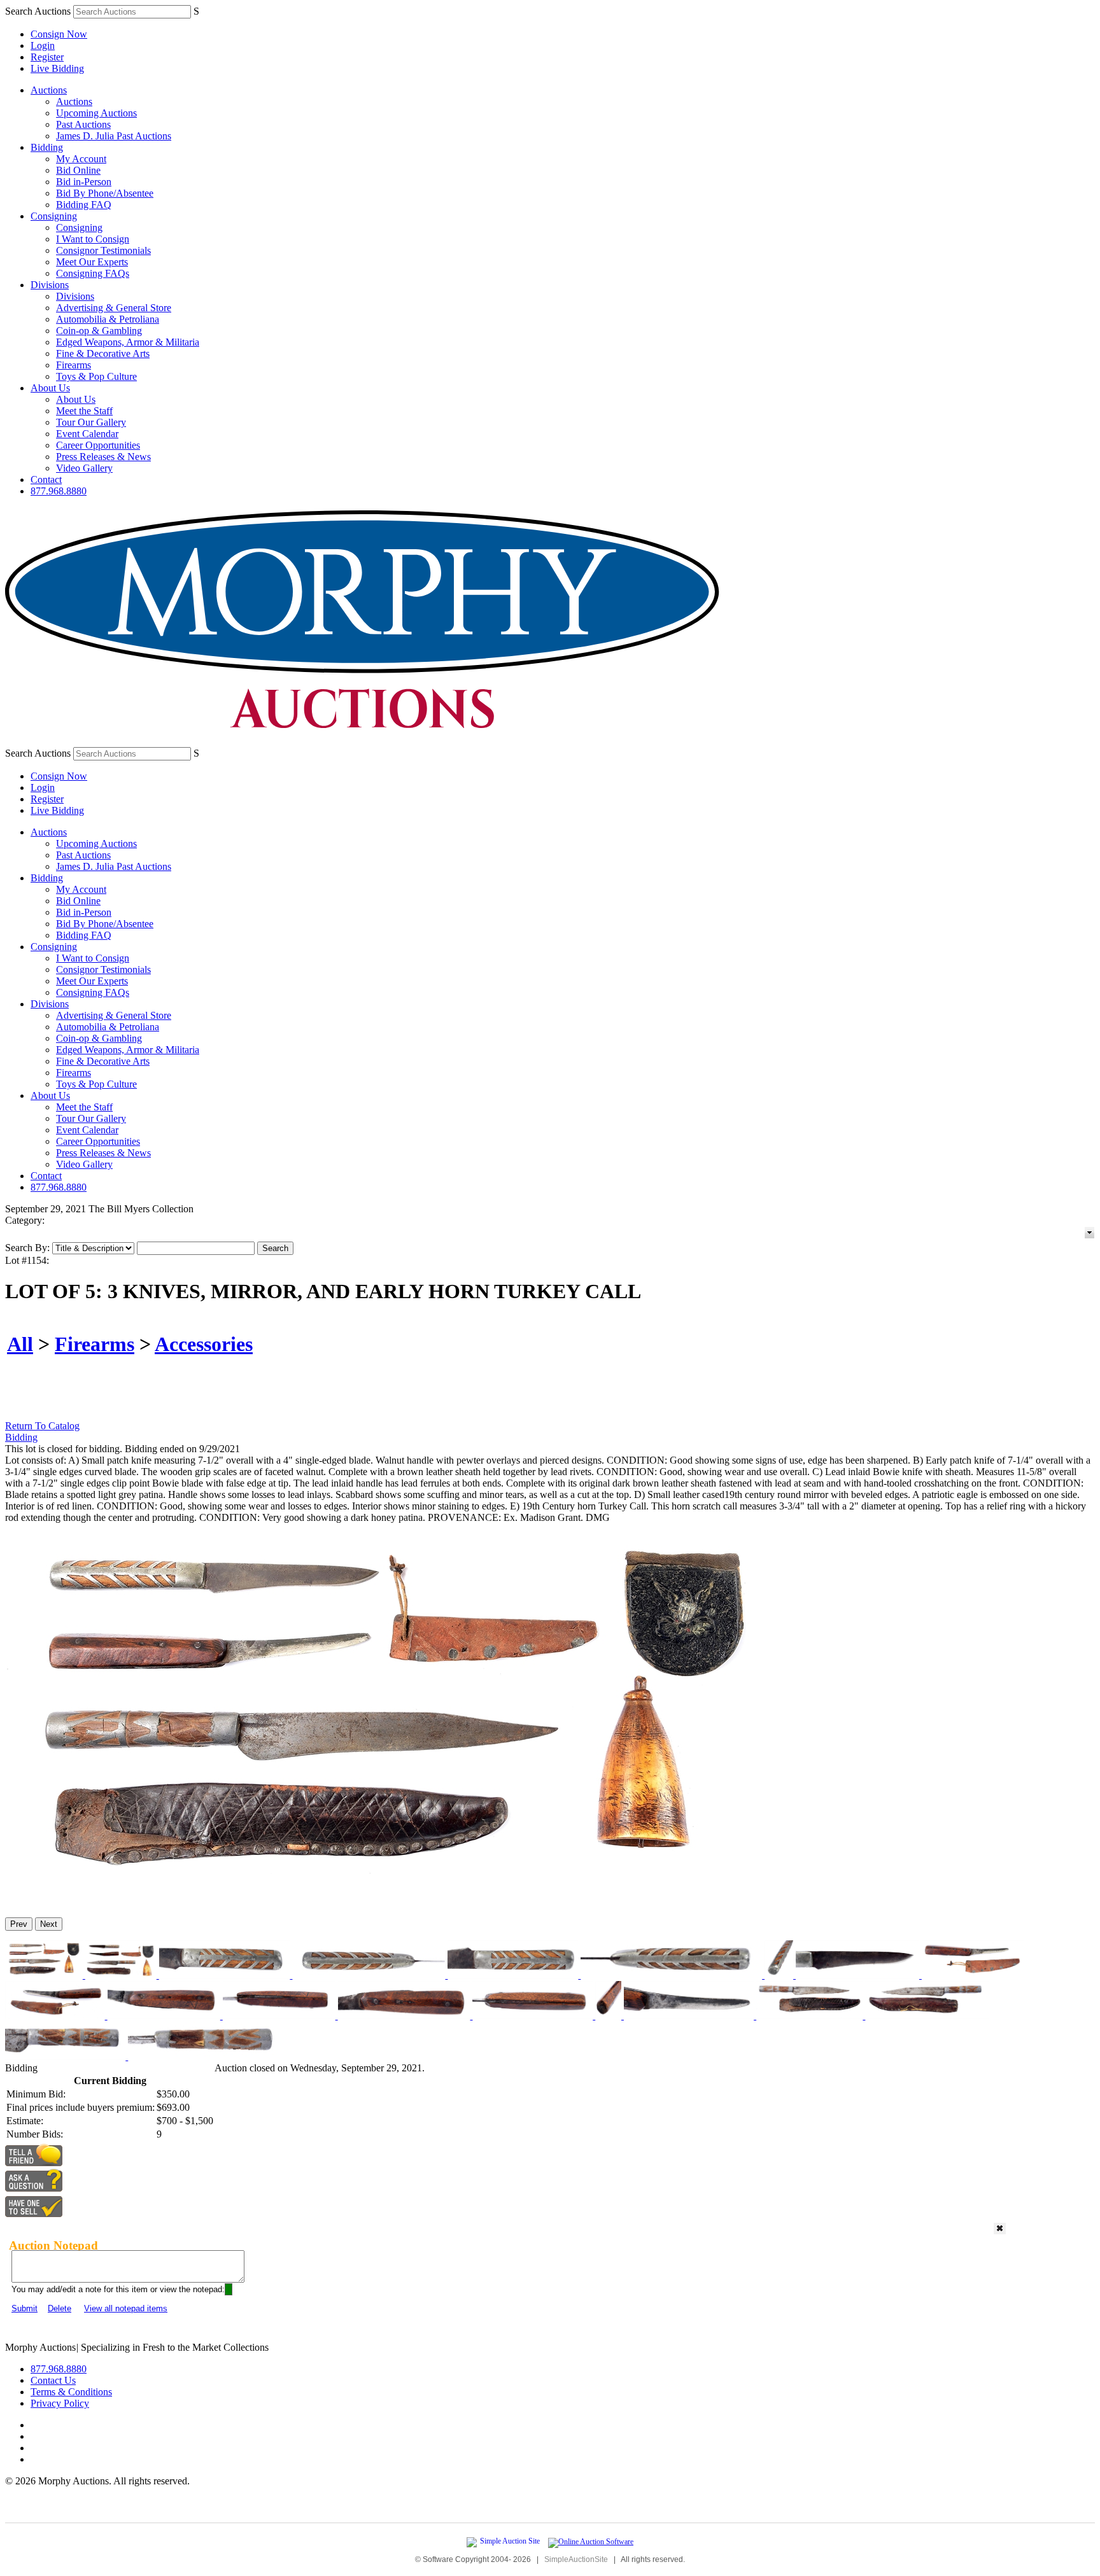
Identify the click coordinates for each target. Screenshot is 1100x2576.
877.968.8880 (59, 491)
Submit (25, 2308)
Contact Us (53, 2380)
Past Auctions (83, 124)
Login (43, 45)
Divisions (50, 285)
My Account (81, 159)
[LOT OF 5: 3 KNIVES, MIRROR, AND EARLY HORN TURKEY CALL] (393, 1902)
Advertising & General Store (114, 308)
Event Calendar (87, 434)
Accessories (204, 1344)
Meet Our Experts (92, 262)
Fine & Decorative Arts (103, 353)
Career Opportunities (98, 445)
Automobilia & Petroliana (108, 319)
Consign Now (59, 34)
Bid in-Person (84, 182)
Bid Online (78, 170)
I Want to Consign (93, 239)
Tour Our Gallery (91, 422)
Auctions (49, 90)
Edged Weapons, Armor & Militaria (128, 342)
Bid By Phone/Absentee (105, 193)
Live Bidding (57, 68)
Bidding (47, 147)
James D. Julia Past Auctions (114, 136)
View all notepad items (126, 2308)
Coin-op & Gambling (99, 331)
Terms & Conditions (71, 2392)
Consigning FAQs (93, 273)
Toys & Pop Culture (96, 376)
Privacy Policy (60, 2403)
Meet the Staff (84, 411)
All (20, 1344)
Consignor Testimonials (103, 250)
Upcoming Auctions (96, 113)
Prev (19, 1924)
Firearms (74, 365)
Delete (60, 2308)
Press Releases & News (103, 457)
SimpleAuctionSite (576, 2559)
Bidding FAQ (84, 205)
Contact (46, 479)
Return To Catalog (42, 1426)
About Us (50, 388)
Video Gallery (84, 468)
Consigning (54, 216)
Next (49, 1924)
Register (47, 57)
